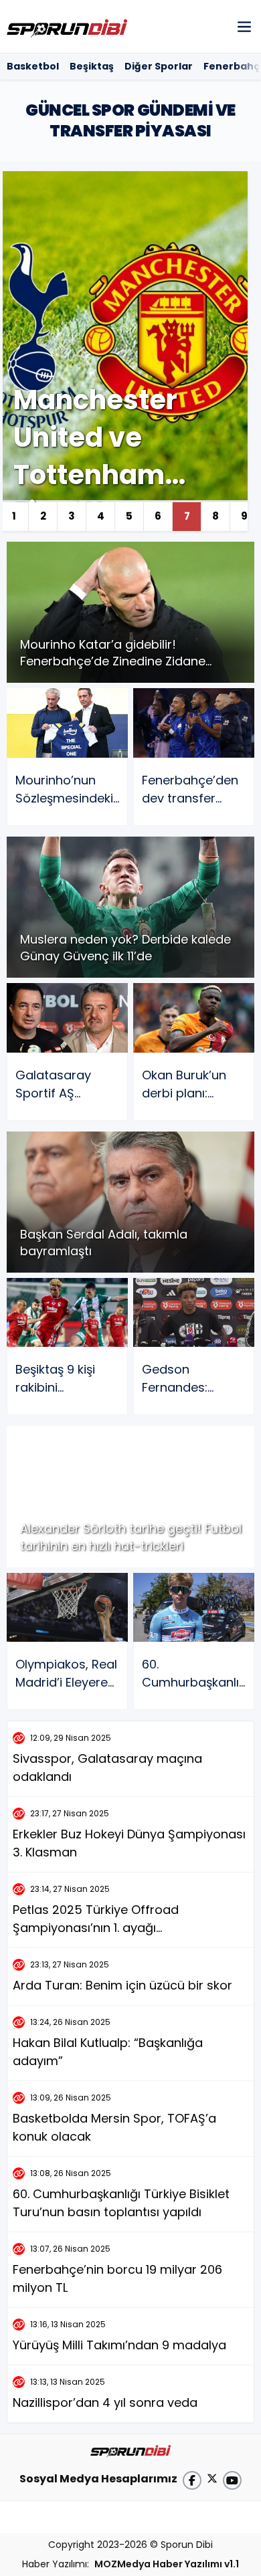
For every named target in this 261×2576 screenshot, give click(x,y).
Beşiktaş (92, 66)
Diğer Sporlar (159, 66)
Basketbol (33, 66)
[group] (124, 351)
